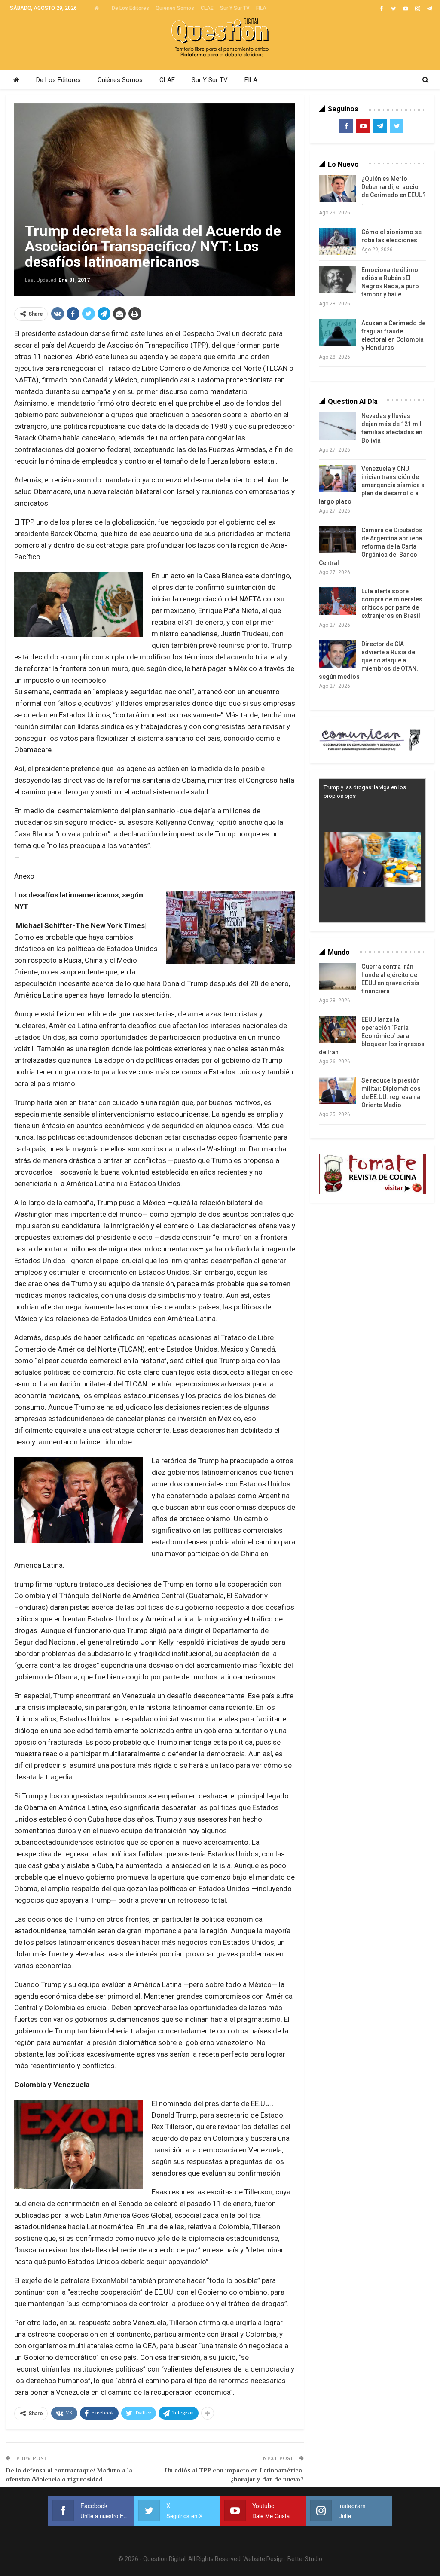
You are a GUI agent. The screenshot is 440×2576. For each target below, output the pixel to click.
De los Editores (130, 8)
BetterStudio (305, 2559)
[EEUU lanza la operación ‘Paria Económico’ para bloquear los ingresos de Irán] (337, 1029)
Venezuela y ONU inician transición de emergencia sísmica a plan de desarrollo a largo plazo (372, 485)
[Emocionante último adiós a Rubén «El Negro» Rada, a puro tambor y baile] (337, 280)
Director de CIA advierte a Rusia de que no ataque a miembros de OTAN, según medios (368, 660)
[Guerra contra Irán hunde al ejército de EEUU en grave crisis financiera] (337, 977)
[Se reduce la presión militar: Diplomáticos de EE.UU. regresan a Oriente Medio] (337, 1090)
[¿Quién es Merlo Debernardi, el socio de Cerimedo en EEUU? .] (337, 189)
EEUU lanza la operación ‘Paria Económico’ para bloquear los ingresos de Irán (372, 1036)
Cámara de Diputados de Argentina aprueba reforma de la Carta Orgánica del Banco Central (371, 546)
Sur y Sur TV (235, 8)
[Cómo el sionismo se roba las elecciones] (337, 242)
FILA (261, 8)
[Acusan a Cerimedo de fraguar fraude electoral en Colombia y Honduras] (337, 333)
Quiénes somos (175, 8)
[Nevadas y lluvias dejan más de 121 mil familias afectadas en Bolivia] (337, 426)
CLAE (207, 8)
